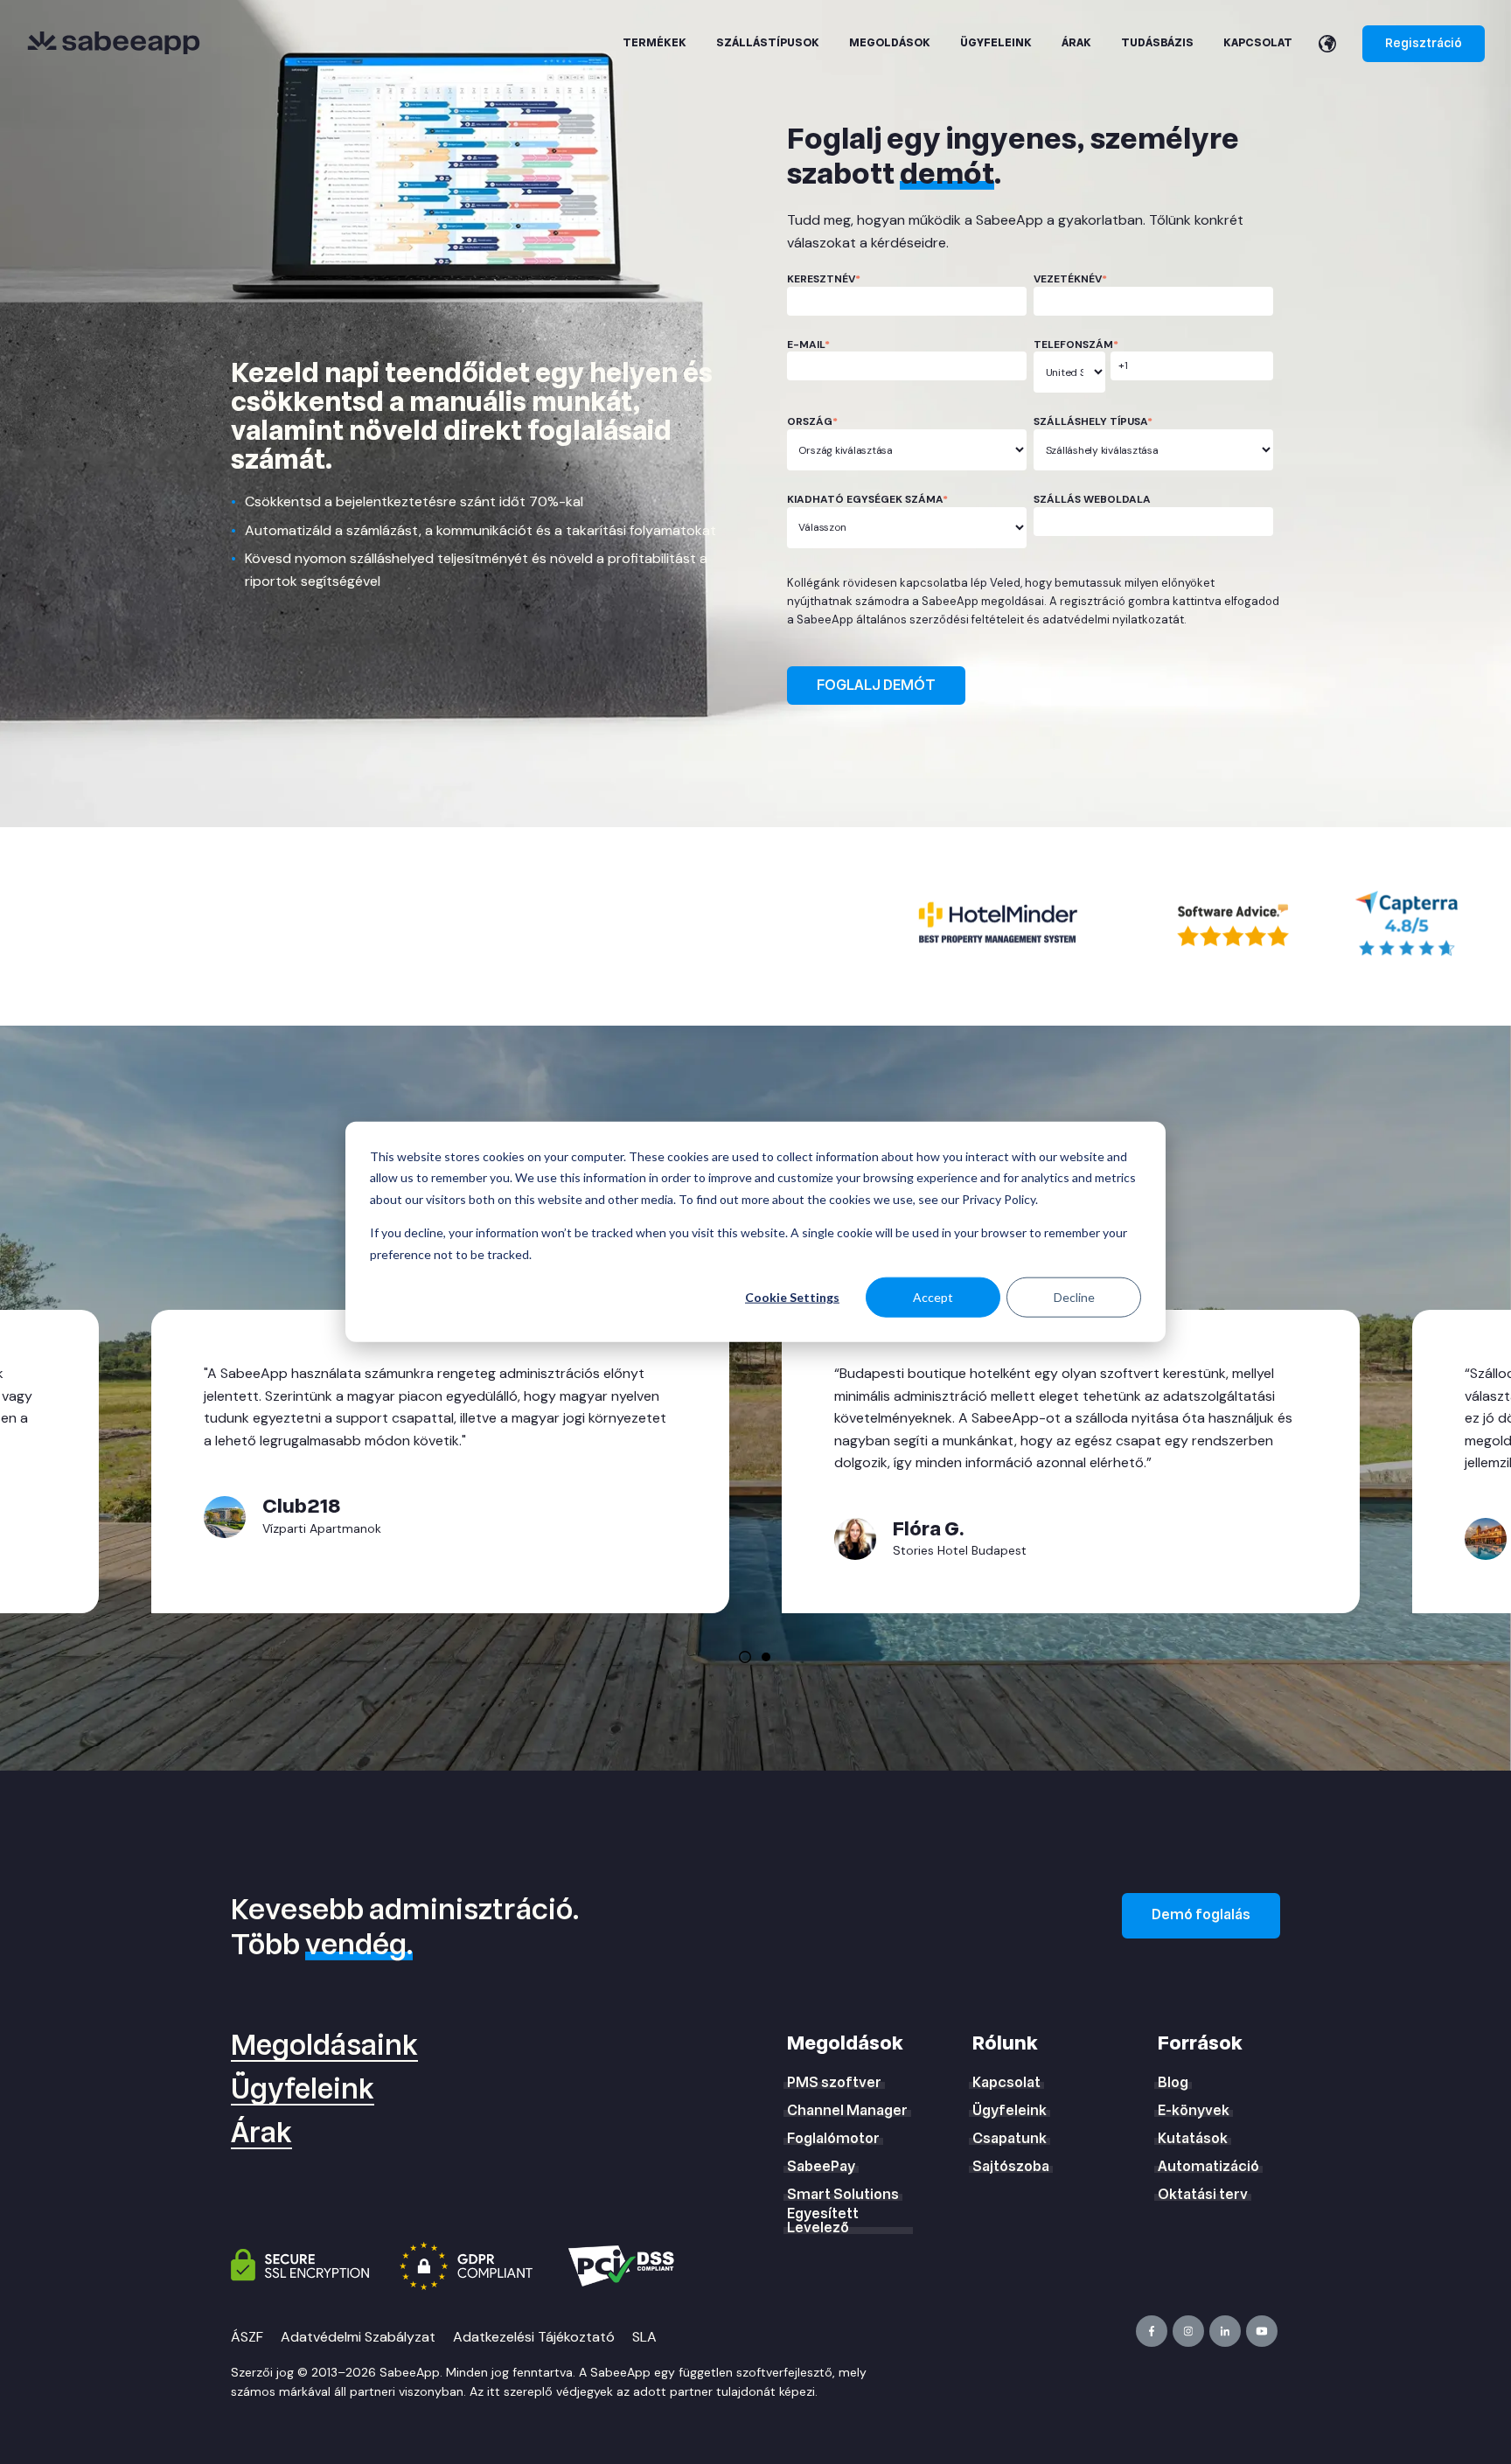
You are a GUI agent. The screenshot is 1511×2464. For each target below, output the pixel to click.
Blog (1173, 2083)
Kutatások (1193, 2139)
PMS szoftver (834, 2083)
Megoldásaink (324, 2046)
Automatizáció (1208, 2167)
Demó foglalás (1201, 1915)
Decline (1074, 1297)
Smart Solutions (843, 2195)
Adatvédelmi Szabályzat (358, 2337)
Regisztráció (1424, 43)
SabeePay (821, 2167)
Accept (933, 1297)
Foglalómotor (833, 2139)
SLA (644, 2337)
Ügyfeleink (303, 2090)
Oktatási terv (1203, 2195)
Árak (261, 2133)
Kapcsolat (1006, 2083)
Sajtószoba (1011, 2167)
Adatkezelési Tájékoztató (534, 2337)
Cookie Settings (792, 1297)
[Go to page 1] (745, 1657)
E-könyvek (1194, 2111)
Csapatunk (1010, 2139)
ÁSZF (247, 2337)
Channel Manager (847, 2111)
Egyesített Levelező (823, 2221)
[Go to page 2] (766, 1657)
